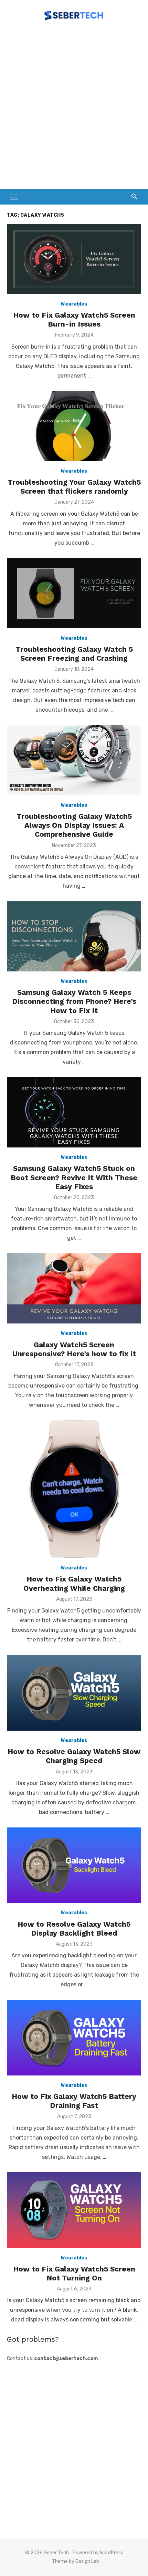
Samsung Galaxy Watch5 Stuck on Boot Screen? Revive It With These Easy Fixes (74, 1177)
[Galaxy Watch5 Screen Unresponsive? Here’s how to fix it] (74, 1288)
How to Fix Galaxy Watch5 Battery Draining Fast (74, 2101)
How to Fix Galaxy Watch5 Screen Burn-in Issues (74, 320)
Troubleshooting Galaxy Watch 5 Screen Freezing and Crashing (74, 654)
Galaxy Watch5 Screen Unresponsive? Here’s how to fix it (74, 1349)
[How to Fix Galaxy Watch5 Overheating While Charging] (74, 1489)
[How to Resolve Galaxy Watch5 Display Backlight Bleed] (74, 1865)
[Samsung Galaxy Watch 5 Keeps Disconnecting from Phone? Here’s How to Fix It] (74, 936)
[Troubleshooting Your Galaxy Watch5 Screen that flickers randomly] (74, 426)
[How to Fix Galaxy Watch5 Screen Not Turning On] (74, 2210)
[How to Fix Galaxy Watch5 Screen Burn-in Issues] (74, 259)
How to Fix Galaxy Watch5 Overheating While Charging (74, 1583)
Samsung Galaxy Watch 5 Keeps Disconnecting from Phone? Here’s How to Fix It (74, 1001)
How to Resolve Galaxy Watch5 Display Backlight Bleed (74, 1929)
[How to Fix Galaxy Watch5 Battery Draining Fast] (74, 2038)
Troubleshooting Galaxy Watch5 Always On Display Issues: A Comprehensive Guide (74, 825)
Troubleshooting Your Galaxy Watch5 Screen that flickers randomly (74, 487)
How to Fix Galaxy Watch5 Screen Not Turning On (74, 2273)
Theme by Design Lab (76, 2561)
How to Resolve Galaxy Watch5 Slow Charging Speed (74, 1756)
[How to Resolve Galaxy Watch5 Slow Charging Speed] (74, 1693)
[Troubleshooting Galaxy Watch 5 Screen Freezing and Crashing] (74, 593)
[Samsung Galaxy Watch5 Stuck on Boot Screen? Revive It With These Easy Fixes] (74, 1112)
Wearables (74, 304)
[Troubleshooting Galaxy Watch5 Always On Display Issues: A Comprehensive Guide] (74, 760)
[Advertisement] (74, 108)
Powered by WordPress (98, 2553)
